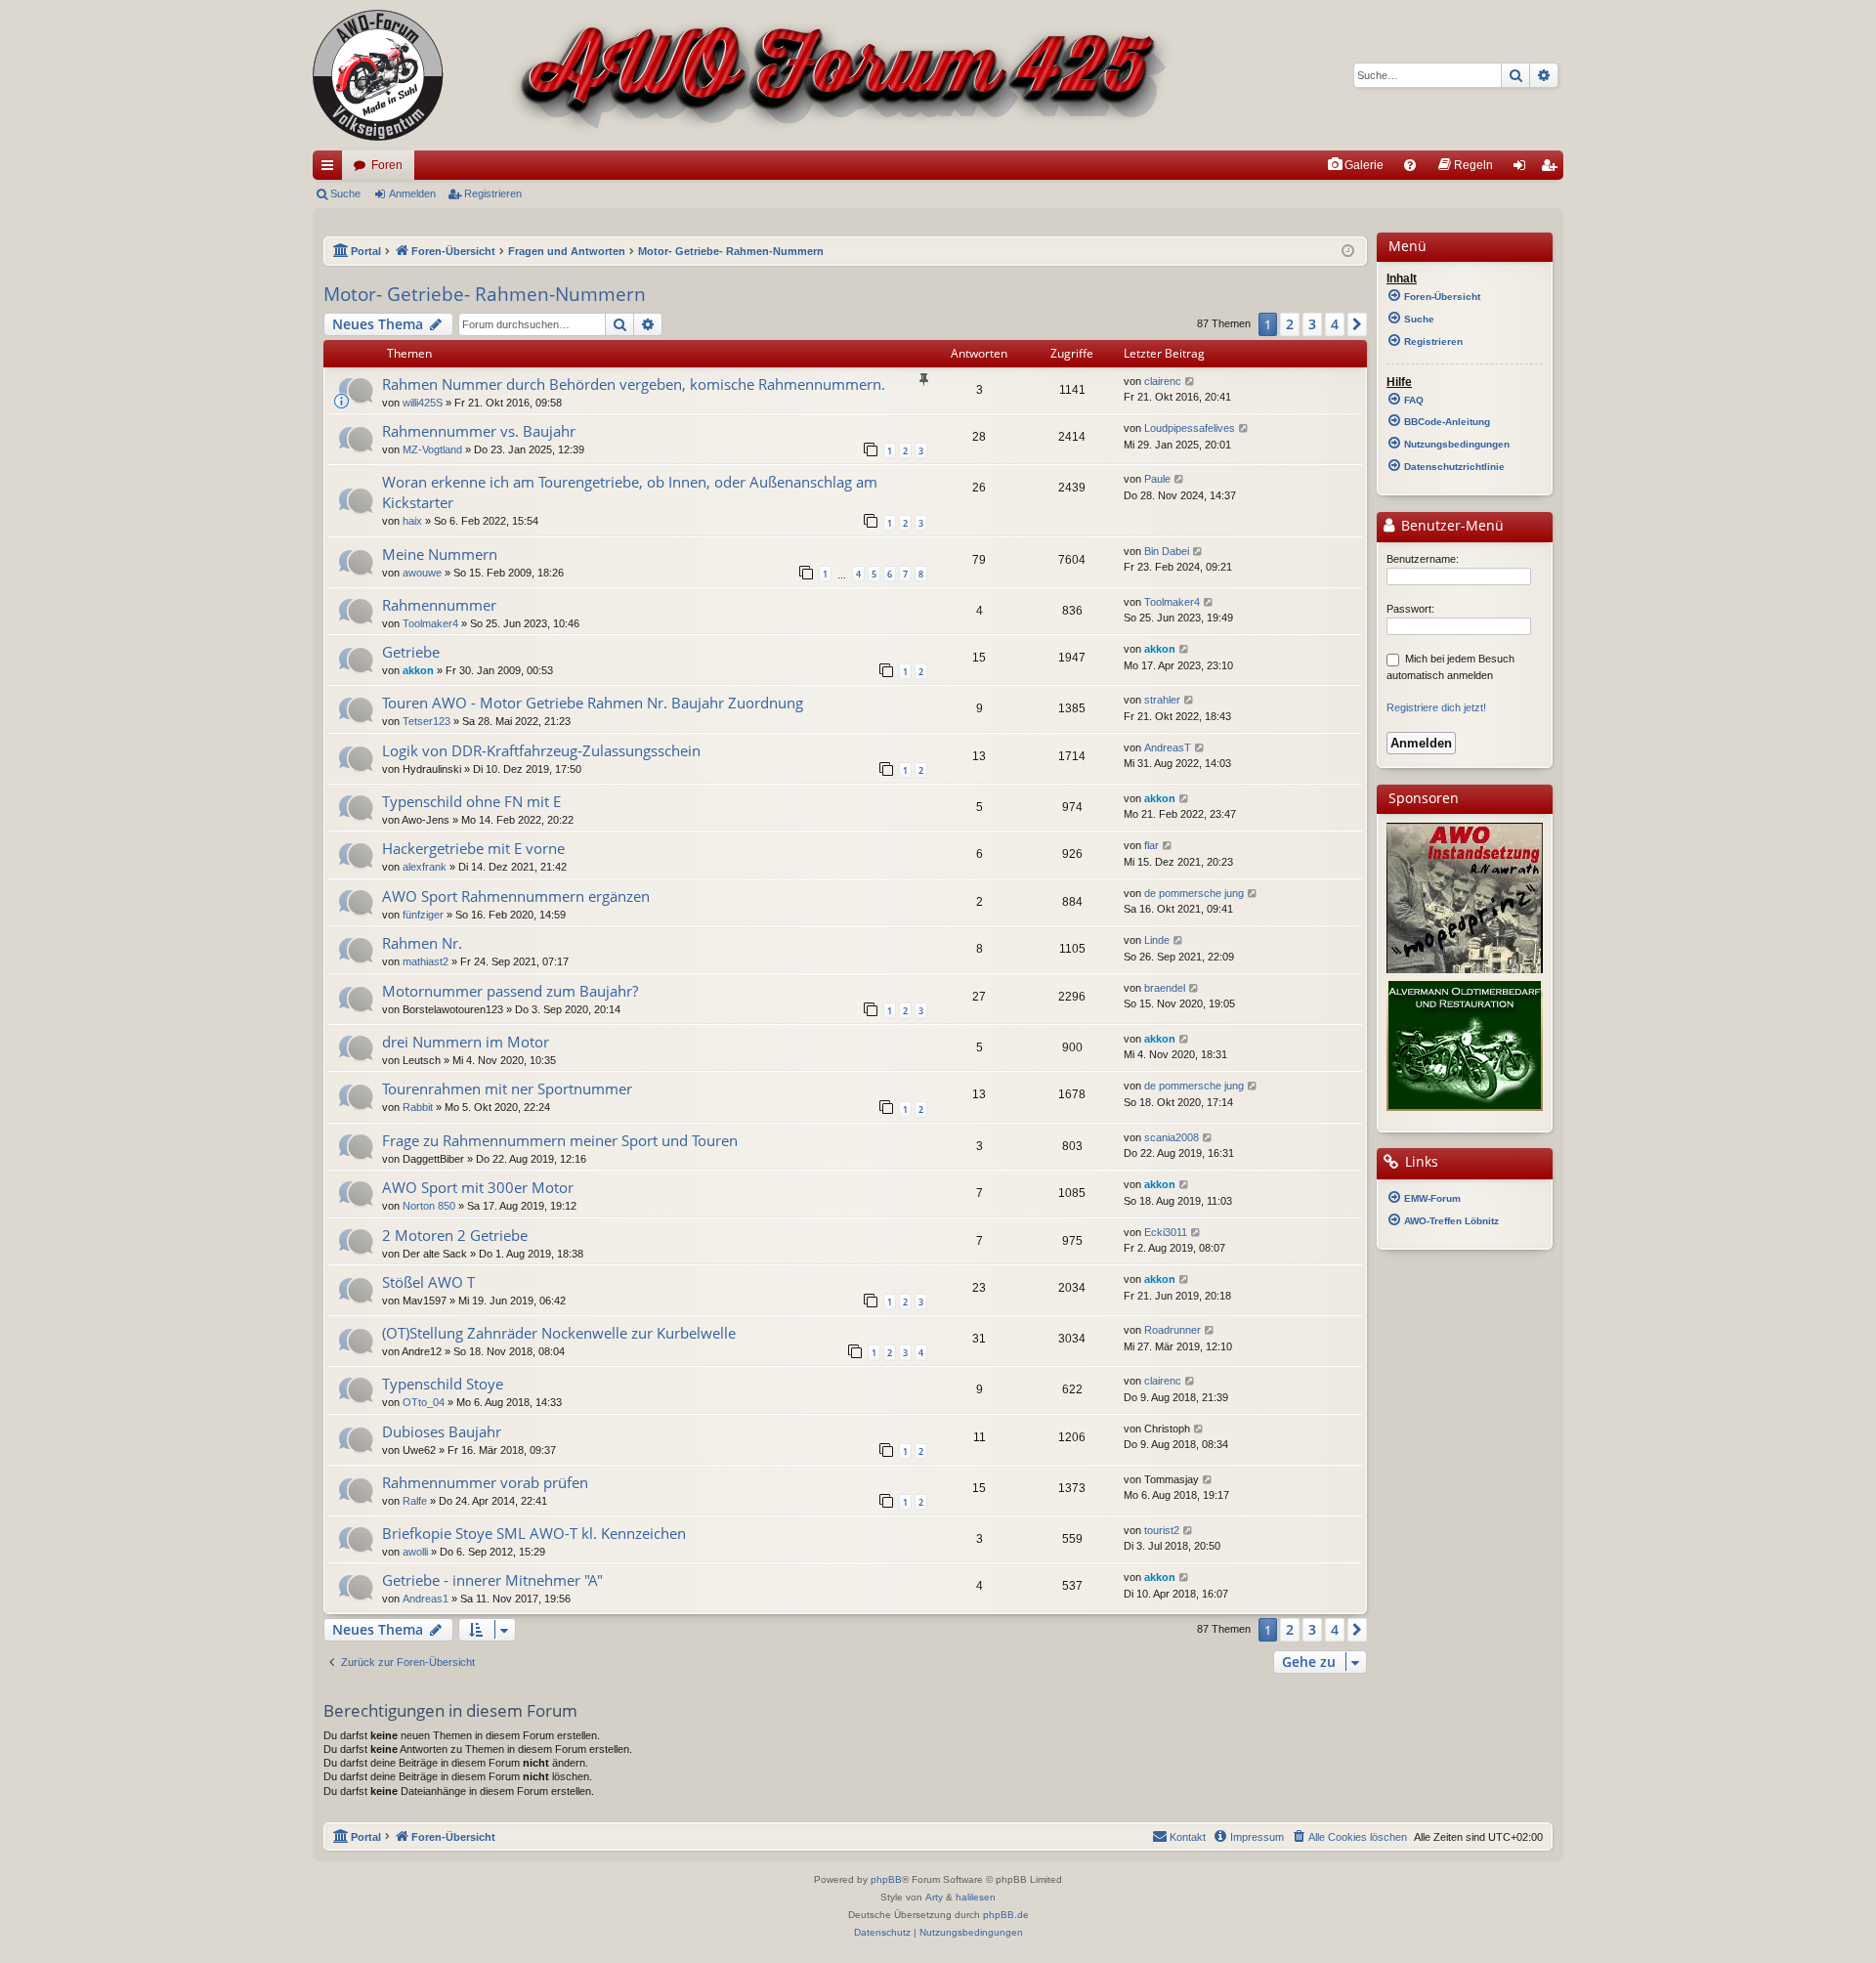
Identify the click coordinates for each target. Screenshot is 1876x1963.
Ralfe (415, 1501)
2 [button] (1290, 324)
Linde (1157, 940)
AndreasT (1168, 747)
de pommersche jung (1194, 893)
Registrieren (493, 193)
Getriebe (411, 652)
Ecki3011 (1166, 1232)
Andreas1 (426, 1599)
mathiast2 (426, 961)
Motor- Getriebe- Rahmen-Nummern (485, 294)
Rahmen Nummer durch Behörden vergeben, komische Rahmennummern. (634, 384)
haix (412, 521)
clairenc (1163, 381)
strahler (1162, 700)
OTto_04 (424, 1402)
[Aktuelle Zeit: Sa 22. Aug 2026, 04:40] (1348, 252)
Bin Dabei (1167, 551)
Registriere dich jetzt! (1436, 707)
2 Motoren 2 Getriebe (455, 1235)
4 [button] (1335, 324)
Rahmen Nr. (422, 943)
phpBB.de (1006, 1915)
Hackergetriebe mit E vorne (473, 848)
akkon (418, 670)
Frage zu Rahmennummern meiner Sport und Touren (560, 1140)
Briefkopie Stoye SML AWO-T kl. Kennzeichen (534, 1533)
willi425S (423, 403)
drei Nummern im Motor (466, 1042)
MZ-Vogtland (432, 449)
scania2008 (1172, 1137)
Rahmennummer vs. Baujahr (479, 431)
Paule (1157, 479)
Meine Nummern (440, 554)
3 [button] (1312, 324)
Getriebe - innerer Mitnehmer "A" (492, 1580)
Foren (387, 165)
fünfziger (423, 915)
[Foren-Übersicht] (743, 75)
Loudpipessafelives (1190, 428)
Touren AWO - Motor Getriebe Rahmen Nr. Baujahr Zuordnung (593, 703)
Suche (345, 193)
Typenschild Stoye (443, 1384)
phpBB (886, 1879)
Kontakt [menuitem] (1188, 1837)
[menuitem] (1355, 165)
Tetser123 (426, 721)
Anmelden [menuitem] (1523, 169)
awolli (415, 1552)
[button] (1357, 324)
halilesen (976, 1897)
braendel (1165, 988)
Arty (934, 1897)
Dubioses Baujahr (442, 1431)
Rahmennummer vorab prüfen (485, 1482)
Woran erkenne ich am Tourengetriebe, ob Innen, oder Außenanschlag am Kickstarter (630, 492)
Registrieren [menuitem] (1553, 169)
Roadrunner (1172, 1330)
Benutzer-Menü (1450, 526)
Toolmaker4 (430, 623)
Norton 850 (429, 1206)
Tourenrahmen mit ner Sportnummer (507, 1088)
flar (1151, 845)
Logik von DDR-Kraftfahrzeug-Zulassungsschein (541, 750)
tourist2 (1162, 1530)
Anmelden (412, 193)
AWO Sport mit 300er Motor (478, 1187)
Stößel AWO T (428, 1282)
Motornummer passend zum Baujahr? (510, 991)
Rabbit (418, 1107)
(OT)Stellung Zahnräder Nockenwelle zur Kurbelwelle (559, 1333)
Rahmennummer (439, 605)
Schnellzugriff (331, 169)
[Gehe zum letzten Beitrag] (1191, 382)
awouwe (422, 573)
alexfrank (425, 867)
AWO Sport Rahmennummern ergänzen (516, 896)
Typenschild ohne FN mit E (471, 801)
